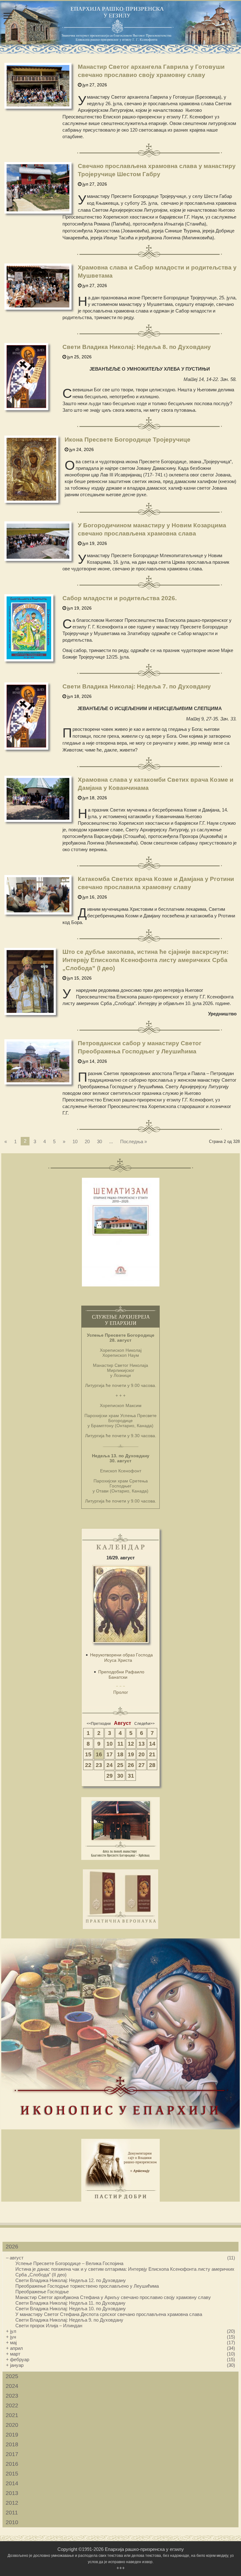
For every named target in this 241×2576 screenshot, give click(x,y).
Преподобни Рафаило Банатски (121, 1674)
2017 (12, 2454)
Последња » (134, 1141)
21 (152, 1754)
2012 (12, 2503)
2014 (12, 2483)
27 (142, 1765)
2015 (12, 2474)
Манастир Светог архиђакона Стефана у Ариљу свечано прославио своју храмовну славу (113, 2297)
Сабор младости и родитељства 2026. (120, 598)
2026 (12, 2247)
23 (99, 1765)
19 (131, 1754)
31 (131, 1776)
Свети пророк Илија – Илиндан (49, 2326)
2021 (12, 2415)
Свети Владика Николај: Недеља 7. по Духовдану (137, 686)
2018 (12, 2444)
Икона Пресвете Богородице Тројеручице (128, 440)
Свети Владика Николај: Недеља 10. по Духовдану (71, 2309)
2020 (12, 2425)
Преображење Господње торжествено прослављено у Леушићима (87, 2286)
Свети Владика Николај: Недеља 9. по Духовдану (69, 2320)
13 (142, 1744)
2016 (12, 2464)
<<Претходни (99, 1724)
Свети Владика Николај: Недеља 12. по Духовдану (71, 2280)
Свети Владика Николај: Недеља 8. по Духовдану (137, 347)
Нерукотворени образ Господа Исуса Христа (121, 1658)
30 (99, 1141)
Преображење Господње (42, 2292)
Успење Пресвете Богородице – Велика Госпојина (69, 2263)
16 (99, 1754)
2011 (12, 2513)
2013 (12, 2493)
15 (88, 1754)
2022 (12, 2405)
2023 (12, 2396)
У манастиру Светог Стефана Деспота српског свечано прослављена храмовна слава (109, 2314)
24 (110, 1765)
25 (120, 1765)
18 (120, 1754)
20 (87, 1141)
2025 (12, 2376)
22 (88, 1765)
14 (152, 1744)
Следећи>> (145, 1724)
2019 (12, 2435)
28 (152, 1765)
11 (120, 1744)
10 (75, 1141)
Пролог (121, 1692)
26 (131, 1765)
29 (110, 1776)
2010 (12, 2522)
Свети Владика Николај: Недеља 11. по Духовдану (70, 2303)
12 (131, 1744)
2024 (12, 2386)
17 (110, 1754)
